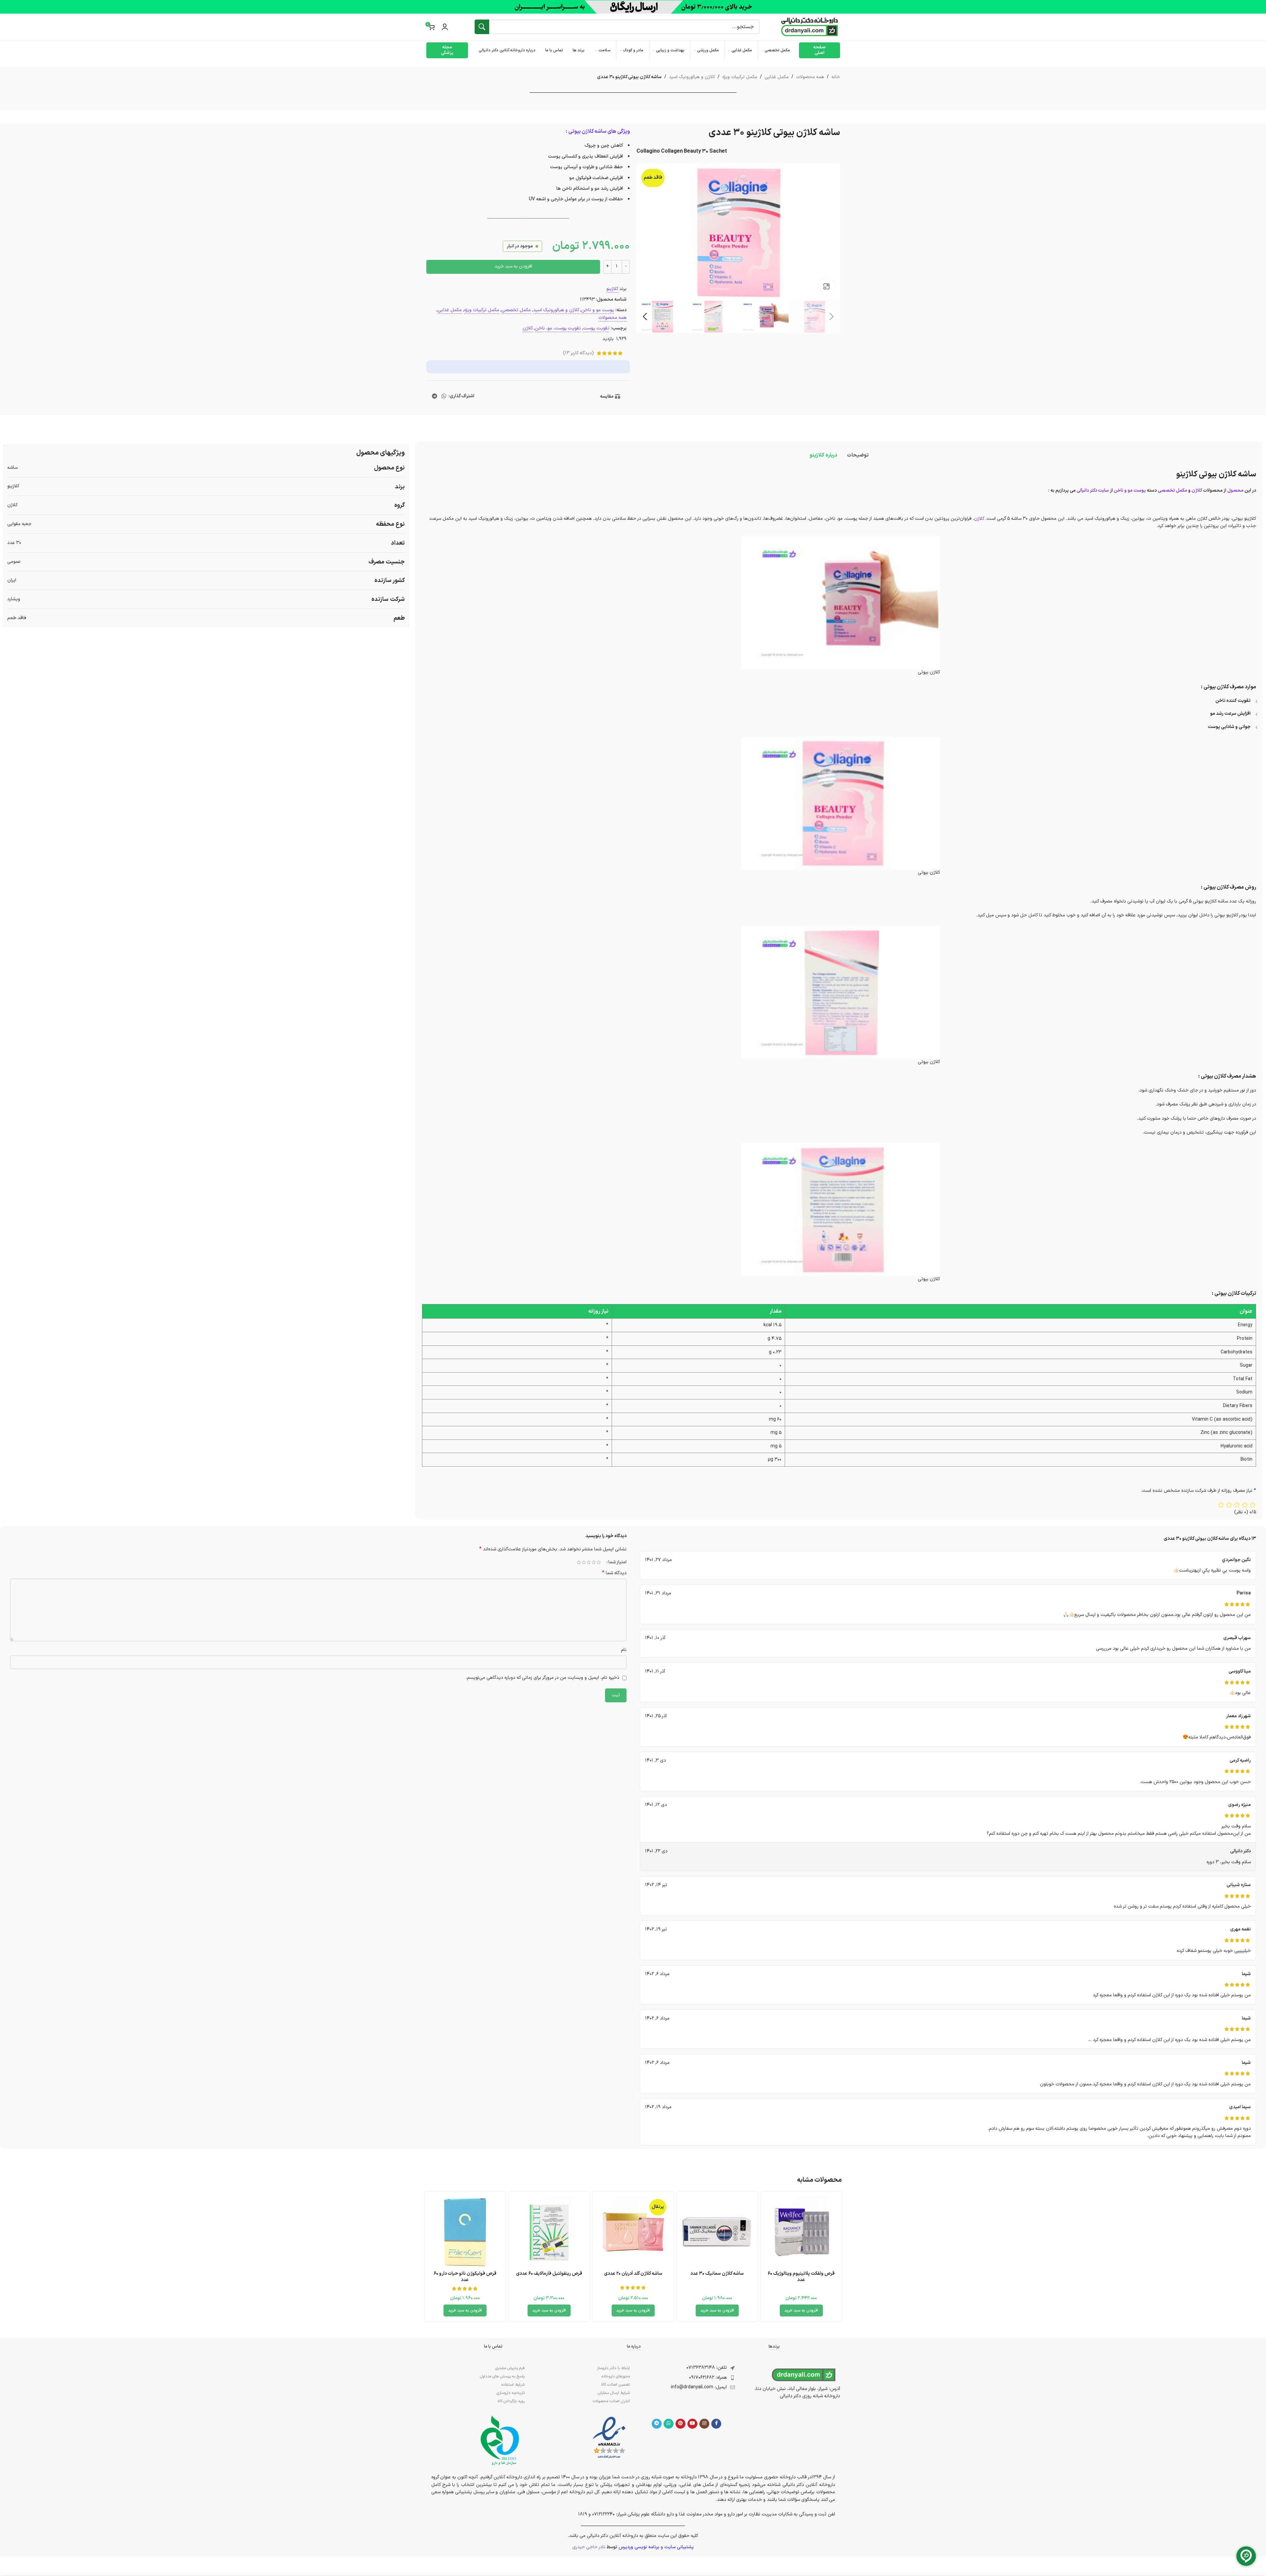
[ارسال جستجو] (482, 27)
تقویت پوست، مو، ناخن (558, 328)
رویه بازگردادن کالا (511, 2401)
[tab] (858, 455)
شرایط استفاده (513, 2385)
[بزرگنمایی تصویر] (826, 286)
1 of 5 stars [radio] (599, 1562)
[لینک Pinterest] (680, 2424)
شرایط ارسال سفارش (614, 2393)
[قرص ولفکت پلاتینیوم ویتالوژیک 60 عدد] (801, 2232)
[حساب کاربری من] (445, 27)
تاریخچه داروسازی (511, 2393)
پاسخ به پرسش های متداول (502, 2376)
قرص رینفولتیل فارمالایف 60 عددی (549, 2274)
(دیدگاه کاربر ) (578, 353)
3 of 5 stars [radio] (589, 1562)
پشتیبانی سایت (679, 2547)
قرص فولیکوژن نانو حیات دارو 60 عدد (465, 2277)
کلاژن (528, 328)
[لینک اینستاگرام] (704, 2424)
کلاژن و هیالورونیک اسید (692, 77)
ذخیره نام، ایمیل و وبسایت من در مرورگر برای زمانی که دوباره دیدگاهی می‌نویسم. (542, 1678)
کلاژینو (612, 289)
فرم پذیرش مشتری (510, 2368)
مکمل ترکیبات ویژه (740, 77)
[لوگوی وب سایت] (810, 27)
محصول (1235, 490)
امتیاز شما (617, 1562)
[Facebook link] (716, 2424)
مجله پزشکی (447, 50)
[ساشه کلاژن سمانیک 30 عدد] (717, 2232)
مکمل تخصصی (516, 310)
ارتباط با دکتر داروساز (613, 2368)
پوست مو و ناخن (598, 310)
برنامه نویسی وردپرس (639, 2547)
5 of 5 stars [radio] (579, 1562)
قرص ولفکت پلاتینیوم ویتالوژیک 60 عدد (801, 2277)
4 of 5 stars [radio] (584, 1562)
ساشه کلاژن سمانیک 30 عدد (717, 2274)
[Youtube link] (692, 2424)
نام (624, 1650)
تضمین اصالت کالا (615, 2385)
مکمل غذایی (777, 77)
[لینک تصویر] (609, 2438)
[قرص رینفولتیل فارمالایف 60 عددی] (549, 2232)
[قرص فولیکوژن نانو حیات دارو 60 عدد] (465, 2232)
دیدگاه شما (614, 1573)
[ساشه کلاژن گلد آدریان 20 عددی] (633, 2232)
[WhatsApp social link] (444, 396)
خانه (836, 77)
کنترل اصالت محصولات (611, 2401)
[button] (832, 316)
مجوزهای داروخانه (616, 2376)
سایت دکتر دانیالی (1093, 490)
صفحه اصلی (820, 50)
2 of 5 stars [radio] (594, 1562)
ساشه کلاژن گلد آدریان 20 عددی (633, 2274)
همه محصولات (810, 77)
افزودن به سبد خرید (513, 266)
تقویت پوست (596, 328)
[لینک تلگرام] (434, 396)
